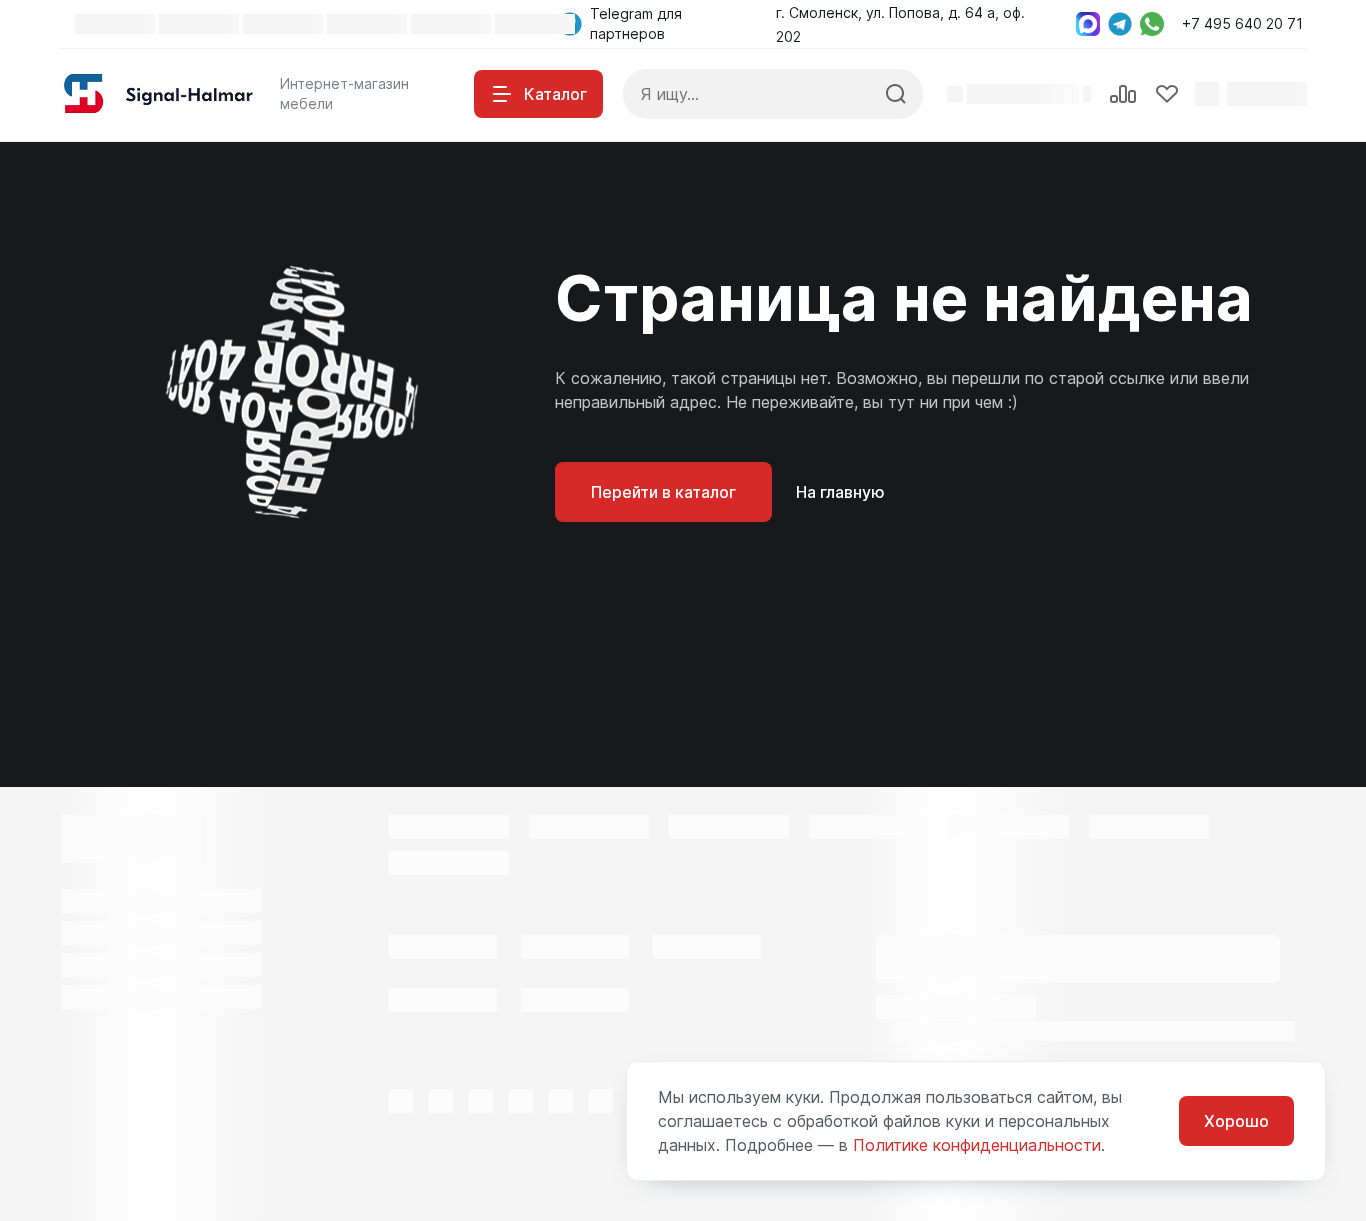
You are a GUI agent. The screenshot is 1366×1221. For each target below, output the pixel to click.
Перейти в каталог (663, 492)
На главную (840, 492)
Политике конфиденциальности (977, 1145)
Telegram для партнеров (636, 23)
